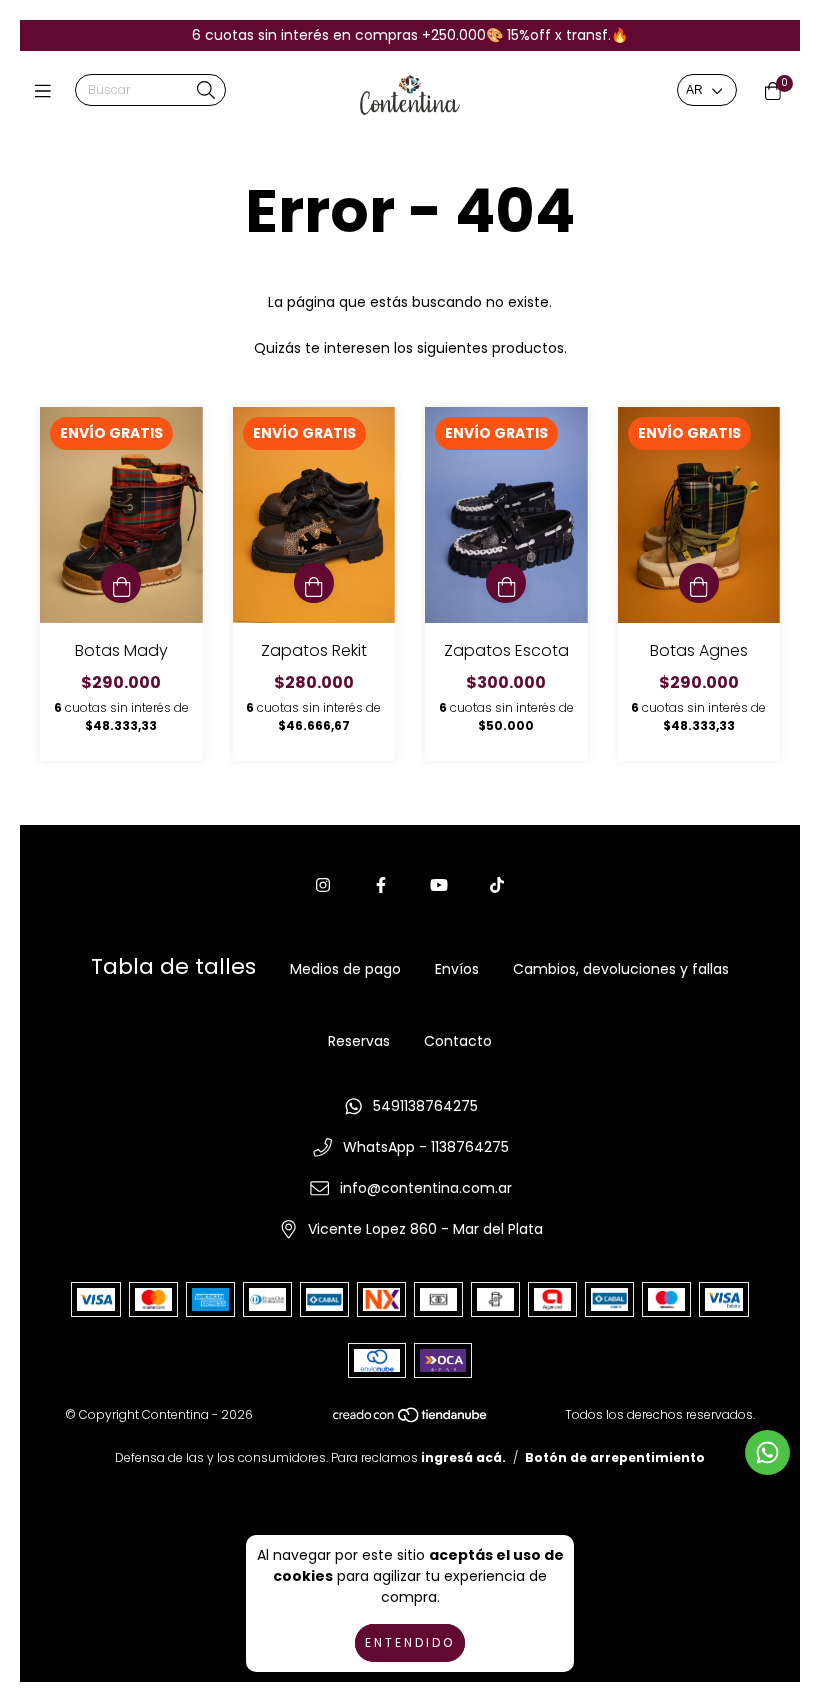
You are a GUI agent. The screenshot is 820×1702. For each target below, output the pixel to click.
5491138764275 (425, 1106)
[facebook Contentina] (381, 885)
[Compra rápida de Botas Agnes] (699, 583)
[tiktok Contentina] (497, 885)
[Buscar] (206, 91)
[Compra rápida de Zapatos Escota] (506, 583)
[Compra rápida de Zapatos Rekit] (314, 583)
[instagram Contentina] (323, 885)
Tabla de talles (173, 966)
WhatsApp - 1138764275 (426, 1147)
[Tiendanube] (411, 1419)
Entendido (410, 1642)
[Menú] (47, 91)
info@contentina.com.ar (426, 1188)
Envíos (457, 969)
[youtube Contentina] (439, 885)
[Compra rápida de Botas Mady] (121, 583)
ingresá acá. (463, 1457)
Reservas (359, 1041)
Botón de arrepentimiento (615, 1457)
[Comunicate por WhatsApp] (767, 1452)
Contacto (458, 1041)
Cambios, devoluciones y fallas (621, 969)
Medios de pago (345, 969)
